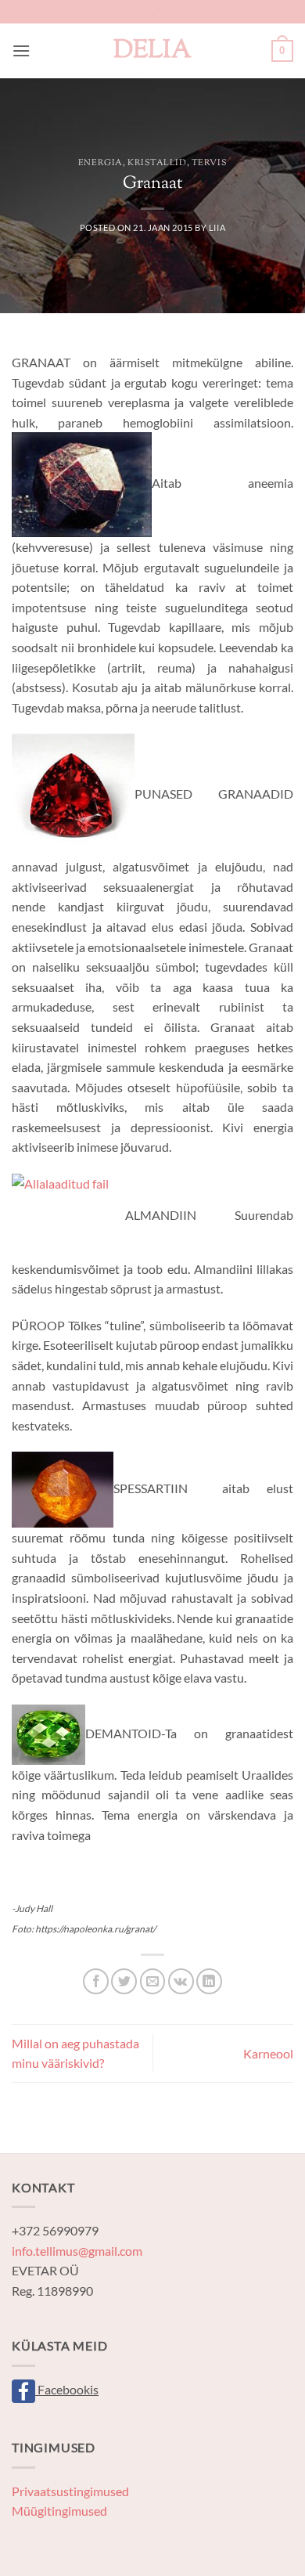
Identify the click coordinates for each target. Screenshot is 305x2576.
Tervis (209, 163)
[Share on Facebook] (96, 1981)
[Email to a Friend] (153, 1981)
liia (217, 227)
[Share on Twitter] (124, 1981)
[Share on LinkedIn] (209, 1981)
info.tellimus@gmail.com (77, 2251)
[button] (21, 51)
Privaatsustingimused (70, 2491)
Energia (100, 163)
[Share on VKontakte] (181, 1981)
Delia (152, 51)
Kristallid (157, 163)
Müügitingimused (59, 2511)
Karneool (268, 2053)
